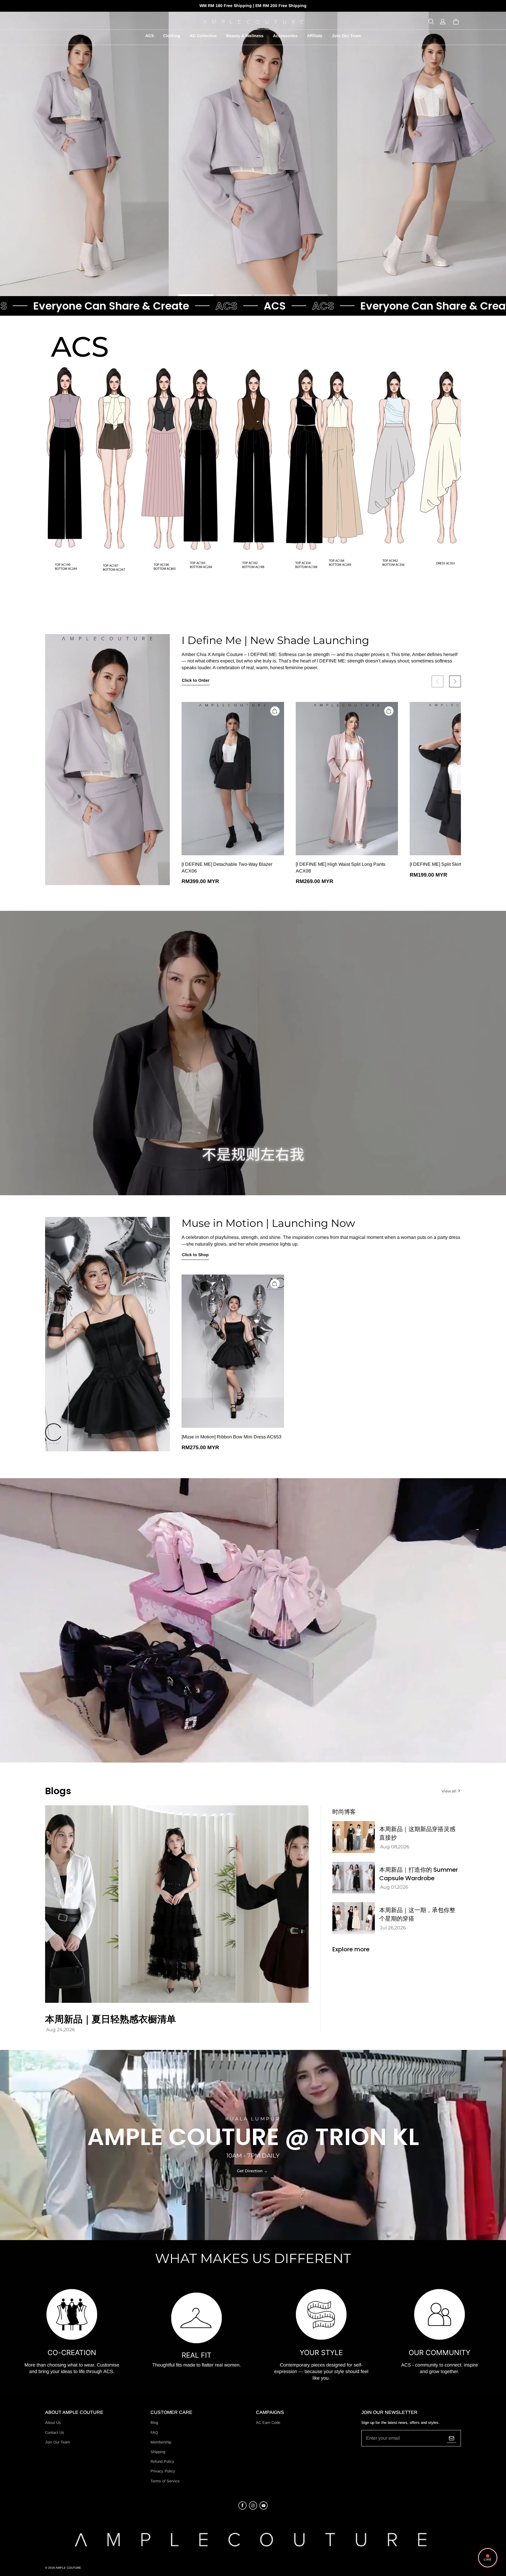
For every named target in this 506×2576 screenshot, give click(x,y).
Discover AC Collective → (231, 277)
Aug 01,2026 (394, 1887)
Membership (161, 2442)
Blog (154, 2423)
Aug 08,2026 (395, 1847)
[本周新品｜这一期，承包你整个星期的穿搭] (354, 1918)
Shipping (158, 2452)
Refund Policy (162, 2461)
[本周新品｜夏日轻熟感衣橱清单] (177, 1904)
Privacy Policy (163, 2471)
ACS (149, 36)
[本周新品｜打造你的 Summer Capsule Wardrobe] (354, 1878)
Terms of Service (165, 2481)
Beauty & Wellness (245, 36)
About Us (53, 2423)
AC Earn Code (268, 2423)
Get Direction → (252, 2171)
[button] (431, 22)
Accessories (285, 36)
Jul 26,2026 (393, 1928)
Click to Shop (195, 1255)
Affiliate (315, 36)
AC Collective (203, 36)
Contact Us (55, 2432)
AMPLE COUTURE (68, 2568)
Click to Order (196, 680)
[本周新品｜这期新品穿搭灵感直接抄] (354, 1837)
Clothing (172, 36)
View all (449, 1791)
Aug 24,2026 (60, 2030)
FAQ (154, 2432)
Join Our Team (346, 36)
